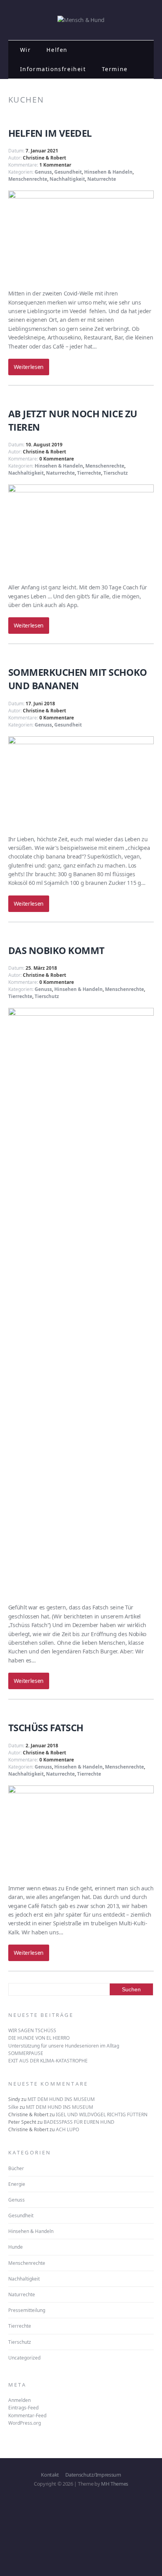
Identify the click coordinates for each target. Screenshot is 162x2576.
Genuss (43, 172)
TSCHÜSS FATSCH (46, 1727)
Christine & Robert (44, 158)
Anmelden (19, 2400)
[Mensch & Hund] (81, 20)
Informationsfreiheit (53, 69)
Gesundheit (68, 172)
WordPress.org (25, 2423)
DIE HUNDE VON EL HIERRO (39, 2038)
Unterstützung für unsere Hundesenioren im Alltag (64, 2046)
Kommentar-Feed (27, 2415)
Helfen (57, 50)
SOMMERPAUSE (26, 2053)
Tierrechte (89, 473)
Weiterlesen (29, 367)
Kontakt (50, 2475)
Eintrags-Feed (23, 2408)
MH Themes (115, 2484)
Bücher (16, 2168)
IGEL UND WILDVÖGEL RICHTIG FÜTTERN (102, 2115)
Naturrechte (102, 179)
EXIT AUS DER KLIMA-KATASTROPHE (48, 2061)
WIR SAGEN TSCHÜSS (32, 2030)
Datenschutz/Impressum (93, 2475)
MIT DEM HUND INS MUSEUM (61, 2099)
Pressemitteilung (27, 2310)
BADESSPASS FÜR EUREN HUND (79, 2122)
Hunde (16, 2247)
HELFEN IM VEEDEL (50, 133)
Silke (13, 2107)
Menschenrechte (28, 179)
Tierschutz (116, 473)
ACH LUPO (67, 2129)
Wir (26, 50)
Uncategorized (24, 2358)
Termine (115, 69)
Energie (17, 2184)
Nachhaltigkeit (67, 179)
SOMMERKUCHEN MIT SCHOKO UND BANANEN (78, 679)
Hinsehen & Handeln (108, 172)
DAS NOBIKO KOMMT (56, 950)
